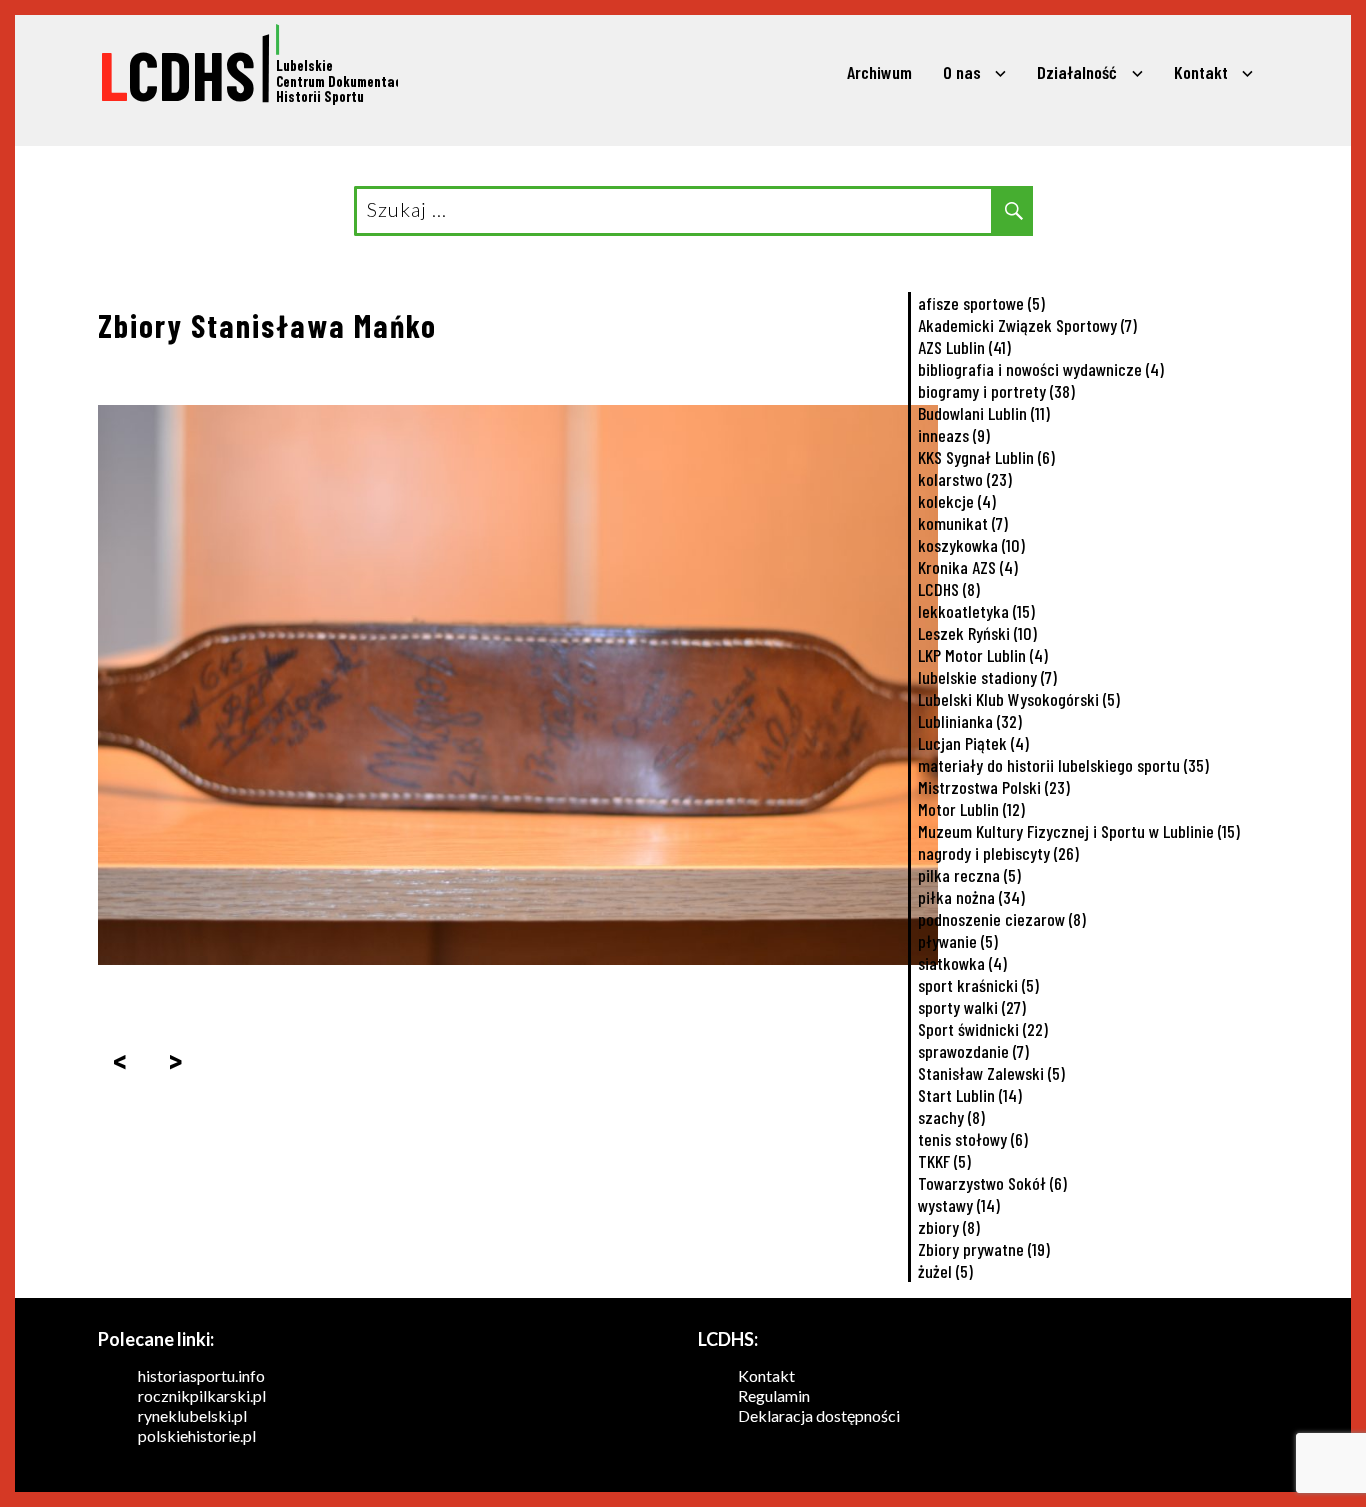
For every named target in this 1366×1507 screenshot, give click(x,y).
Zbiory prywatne (984, 1249)
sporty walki (972, 1007)
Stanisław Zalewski (991, 1073)
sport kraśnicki (978, 985)
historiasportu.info (201, 1375)
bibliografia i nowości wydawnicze (1041, 369)
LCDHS (949, 589)
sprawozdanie (973, 1051)
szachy (951, 1117)
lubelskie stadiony (987, 677)
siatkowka (962, 963)
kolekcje (957, 501)
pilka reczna (969, 875)
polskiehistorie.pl (197, 1435)
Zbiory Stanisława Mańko (267, 325)
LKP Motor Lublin (983, 655)
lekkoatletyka (976, 611)
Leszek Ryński (977, 633)
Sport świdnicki (983, 1029)
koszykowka (971, 545)
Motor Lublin (971, 809)
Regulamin (774, 1395)
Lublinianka (970, 721)
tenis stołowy (973, 1139)
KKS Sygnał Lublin (986, 457)
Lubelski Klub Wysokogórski (1019, 699)
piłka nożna (971, 897)
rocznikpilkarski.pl (202, 1395)
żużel (945, 1271)
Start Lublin (970, 1095)
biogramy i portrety (996, 391)
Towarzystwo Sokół (992, 1183)
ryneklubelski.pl (192, 1415)
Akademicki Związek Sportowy (1027, 325)
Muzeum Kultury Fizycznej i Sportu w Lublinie (1079, 831)
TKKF (944, 1161)
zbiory (949, 1227)
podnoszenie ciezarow (1002, 919)
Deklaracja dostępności (819, 1415)
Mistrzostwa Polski (994, 787)
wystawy (959, 1205)
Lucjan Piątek (973, 743)
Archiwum (879, 72)
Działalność (1077, 72)
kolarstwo (965, 479)
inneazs (954, 435)
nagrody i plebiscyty (998, 853)
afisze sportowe (981, 303)
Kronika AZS (968, 567)
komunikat (963, 523)
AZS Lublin (964, 347)
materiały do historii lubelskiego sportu (1063, 765)
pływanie (958, 941)
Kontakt (1201, 72)
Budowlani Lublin (984, 413)
